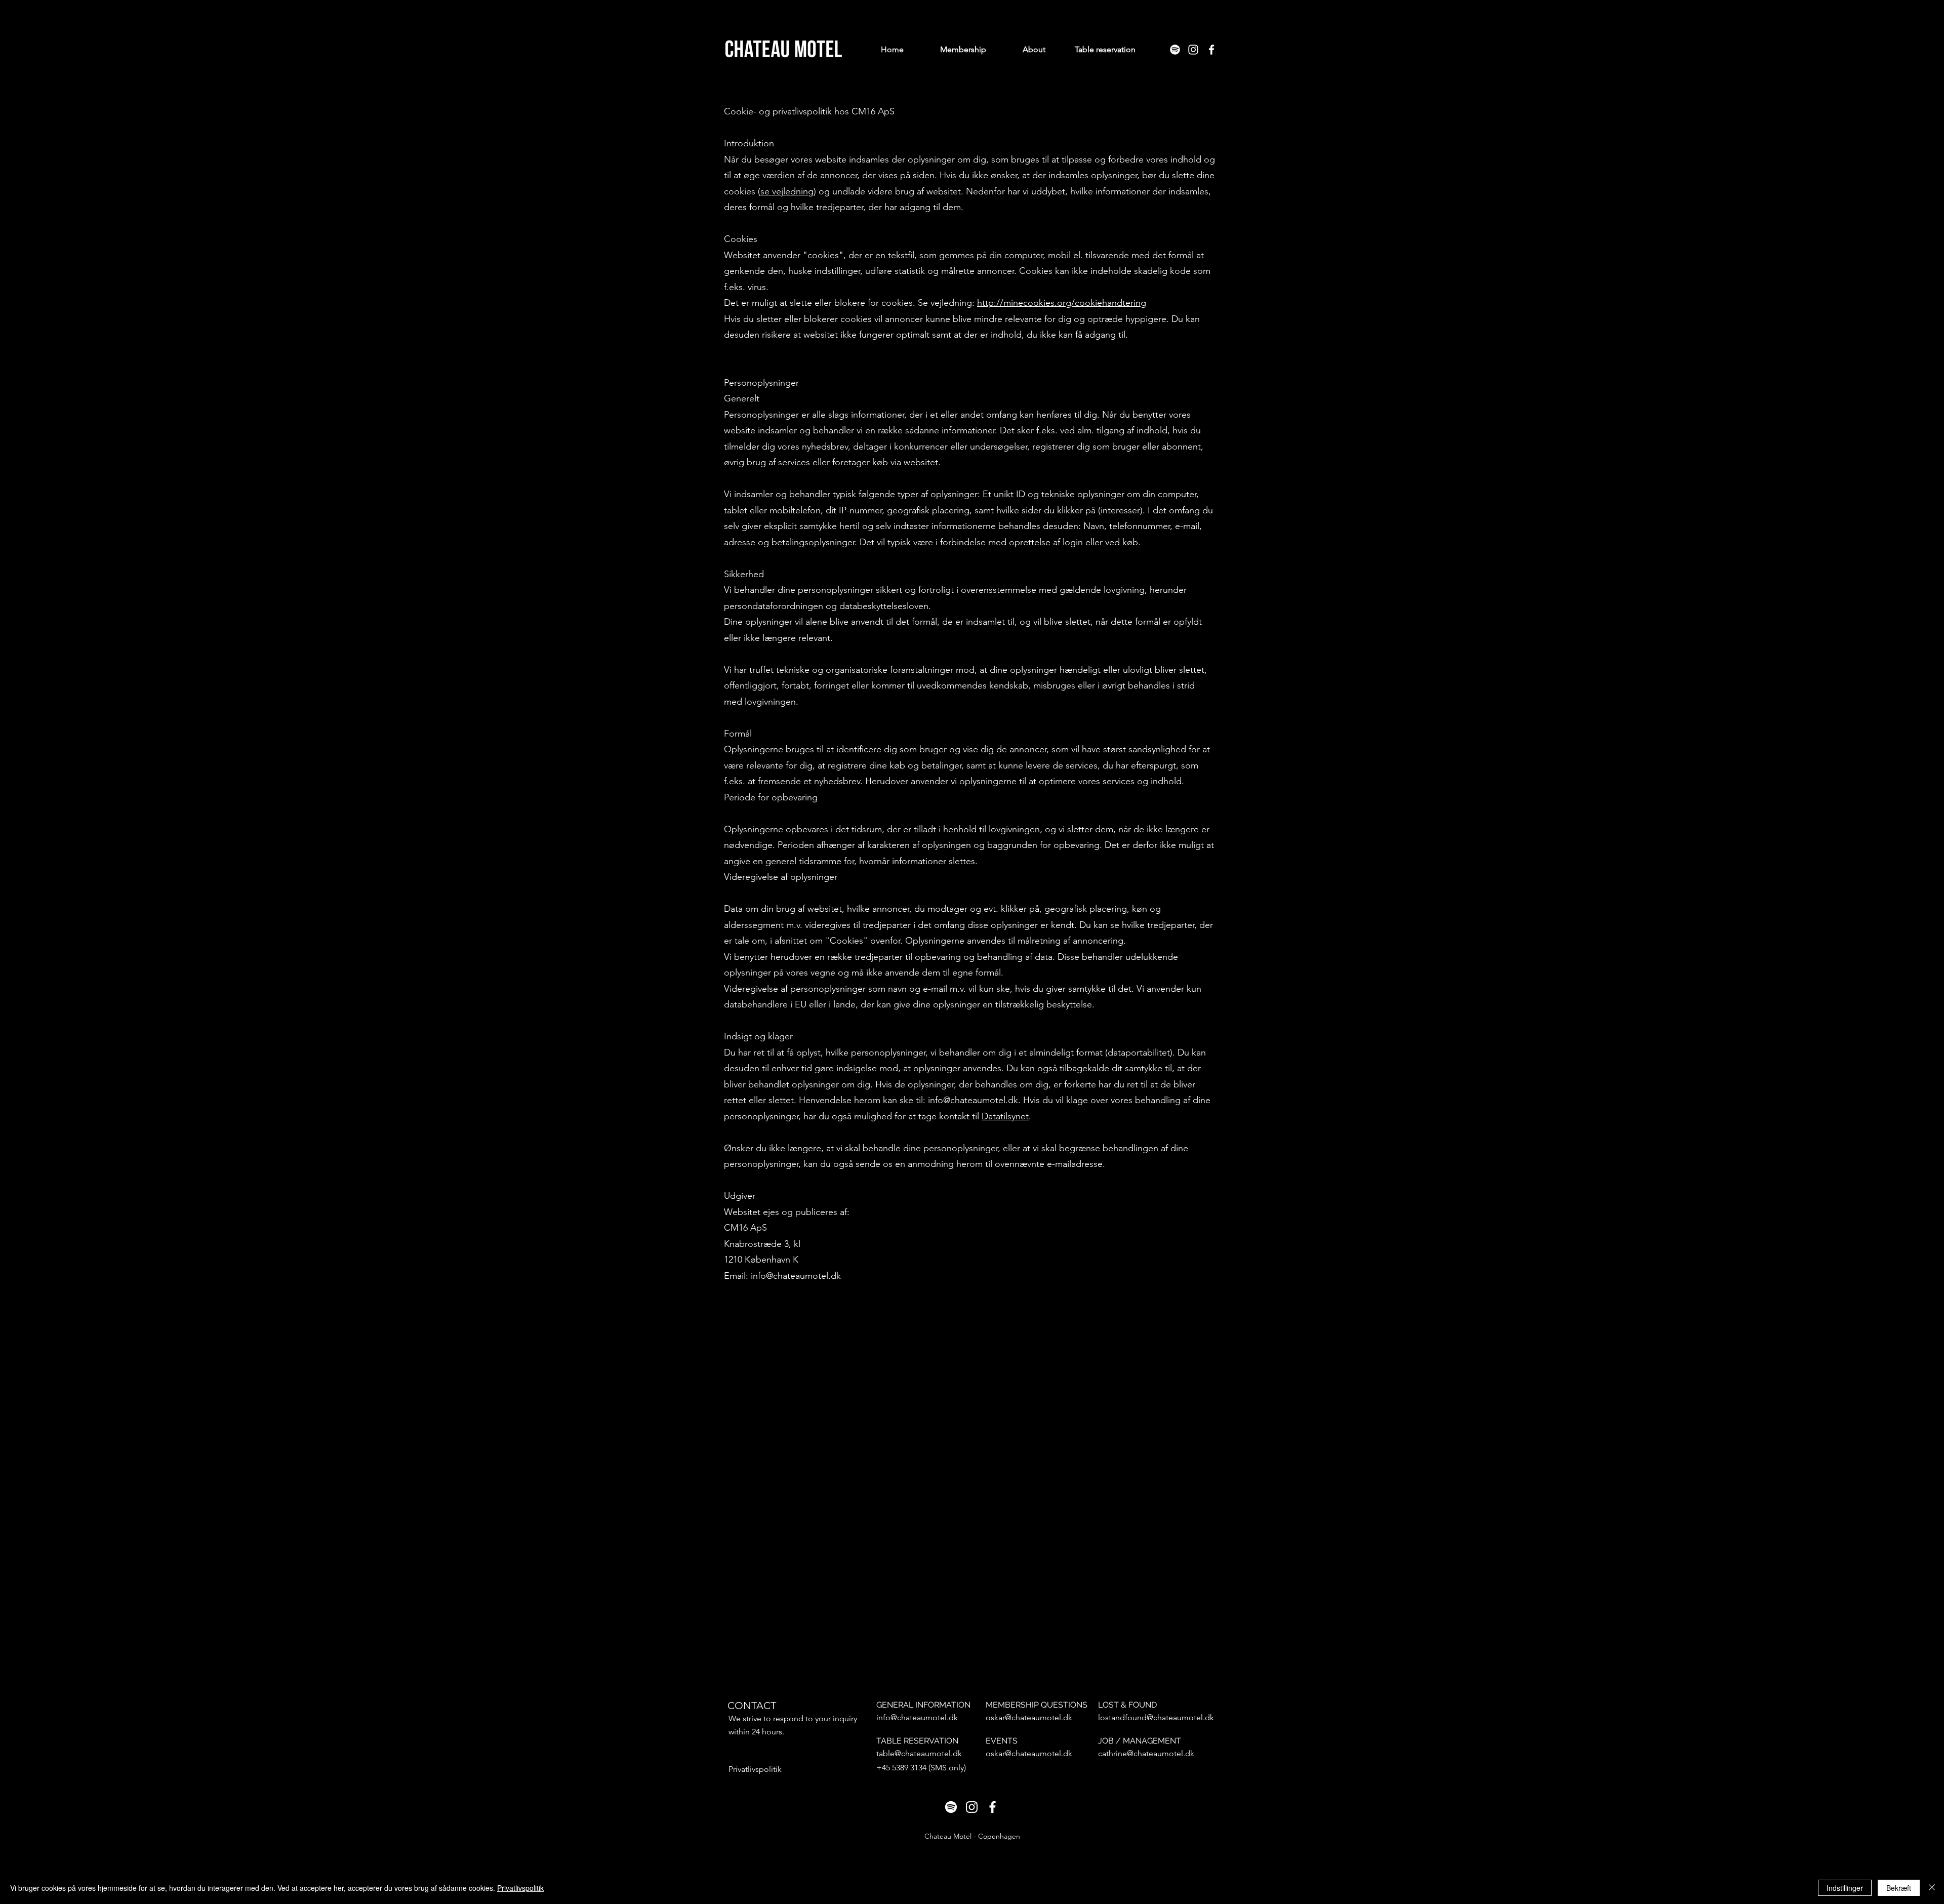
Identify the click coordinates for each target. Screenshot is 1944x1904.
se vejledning (787, 191)
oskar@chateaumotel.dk (1029, 1717)
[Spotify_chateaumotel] (1175, 50)
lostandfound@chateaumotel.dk (1156, 1717)
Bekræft (1899, 1888)
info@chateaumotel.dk (917, 1717)
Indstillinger (1845, 1888)
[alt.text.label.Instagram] (1193, 50)
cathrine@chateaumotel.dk (1146, 1753)
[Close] (1932, 1888)
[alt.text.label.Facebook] (1211, 50)
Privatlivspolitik (520, 1888)
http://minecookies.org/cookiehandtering (1062, 303)
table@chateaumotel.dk (919, 1753)
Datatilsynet (1005, 1116)
